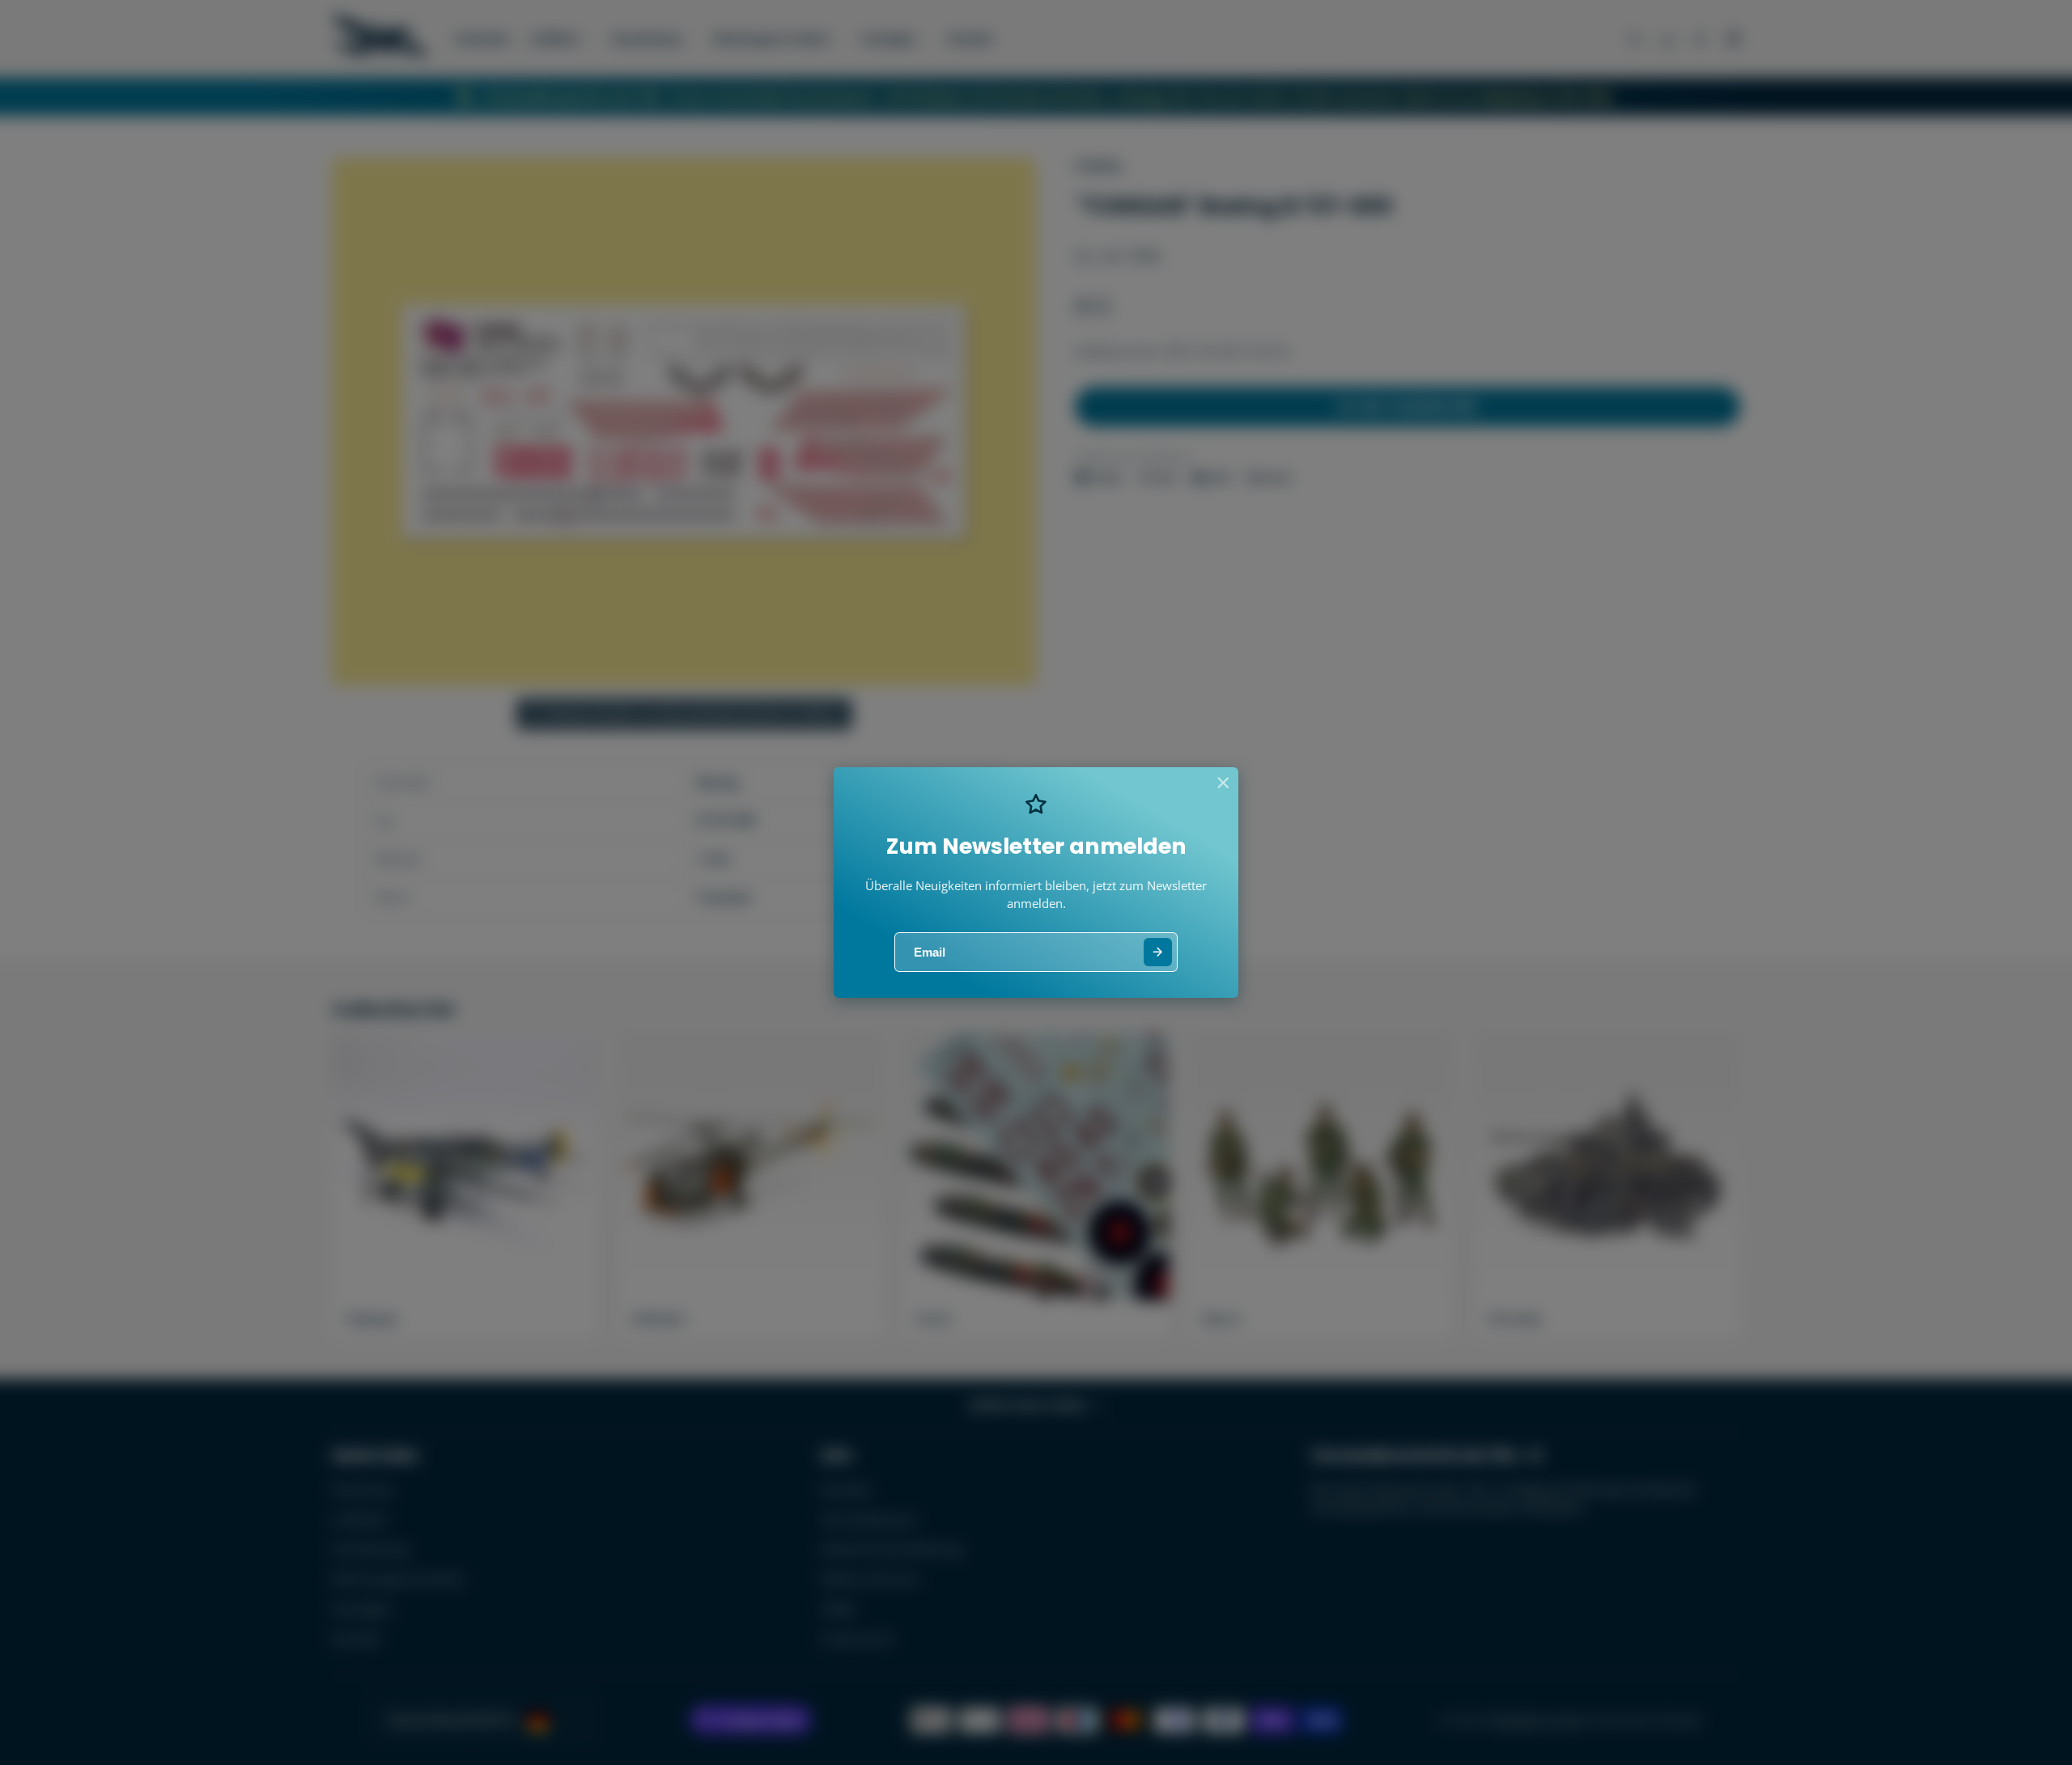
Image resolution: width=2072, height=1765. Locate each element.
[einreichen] (1158, 952)
